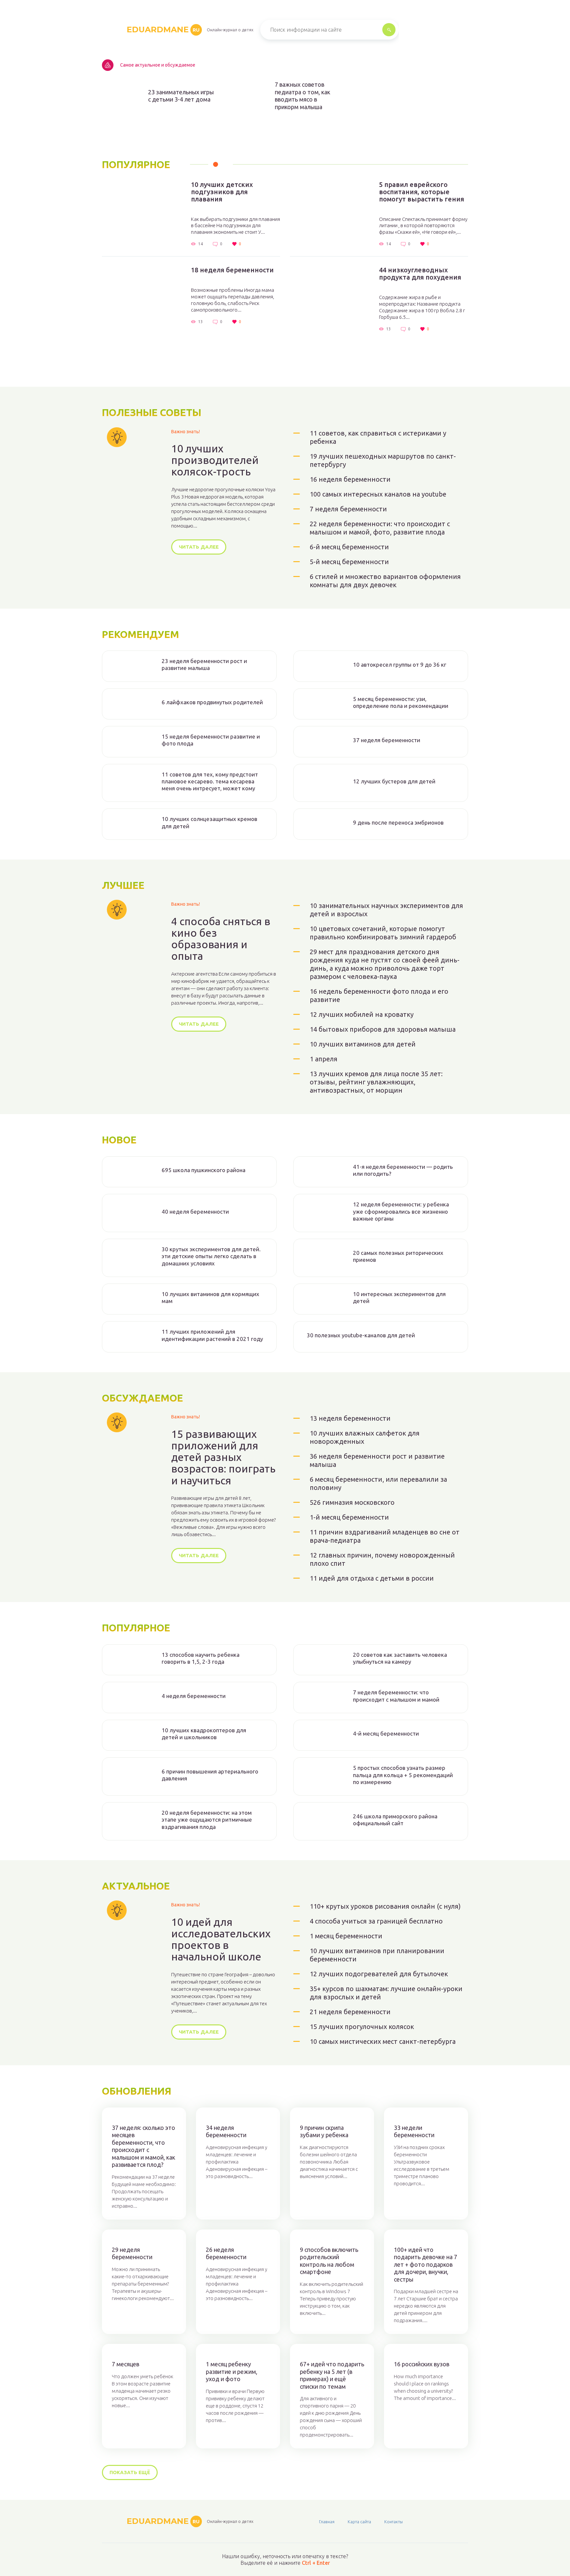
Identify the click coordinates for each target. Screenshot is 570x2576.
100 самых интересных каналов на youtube (378, 494)
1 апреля (324, 1059)
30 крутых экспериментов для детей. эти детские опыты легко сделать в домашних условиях (211, 1256)
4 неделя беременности (194, 1696)
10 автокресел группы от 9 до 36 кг (400, 665)
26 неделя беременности (226, 2253)
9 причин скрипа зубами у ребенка (324, 2131)
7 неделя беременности (348, 509)
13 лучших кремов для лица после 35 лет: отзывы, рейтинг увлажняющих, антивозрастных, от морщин (376, 1082)
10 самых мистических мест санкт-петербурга (383, 2041)
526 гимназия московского (352, 1502)
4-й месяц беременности (386, 1733)
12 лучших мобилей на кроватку (362, 1014)
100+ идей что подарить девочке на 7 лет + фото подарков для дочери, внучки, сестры (426, 2264)
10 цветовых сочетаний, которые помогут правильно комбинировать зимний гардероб (383, 933)
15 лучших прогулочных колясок (362, 2027)
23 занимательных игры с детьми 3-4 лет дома (181, 96)
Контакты (394, 2522)
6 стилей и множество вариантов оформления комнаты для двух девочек (385, 581)
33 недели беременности (414, 2131)
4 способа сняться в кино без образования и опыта (221, 939)
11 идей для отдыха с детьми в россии (372, 1578)
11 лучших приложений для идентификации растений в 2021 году (212, 1335)
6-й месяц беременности (349, 547)
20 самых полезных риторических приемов (398, 1256)
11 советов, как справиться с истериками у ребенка (378, 437)
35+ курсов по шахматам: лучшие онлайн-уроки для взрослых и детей (386, 1993)
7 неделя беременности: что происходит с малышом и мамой (396, 1696)
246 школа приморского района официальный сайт (395, 1820)
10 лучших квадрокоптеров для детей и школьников (204, 1734)
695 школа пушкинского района (204, 1170)
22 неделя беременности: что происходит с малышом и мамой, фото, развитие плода (380, 528)
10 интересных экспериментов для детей (399, 1297)
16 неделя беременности (350, 479)
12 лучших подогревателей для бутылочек (379, 1974)
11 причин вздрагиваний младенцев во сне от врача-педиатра (385, 1536)
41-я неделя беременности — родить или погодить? (403, 1170)
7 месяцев (126, 2364)
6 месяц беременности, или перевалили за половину (378, 1483)
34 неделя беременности (226, 2131)
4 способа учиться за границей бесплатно (376, 1921)
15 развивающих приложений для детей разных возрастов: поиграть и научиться (223, 1457)
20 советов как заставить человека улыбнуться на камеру (400, 1658)
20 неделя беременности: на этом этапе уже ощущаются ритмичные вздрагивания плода (207, 1820)
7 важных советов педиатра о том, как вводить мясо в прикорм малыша (302, 96)
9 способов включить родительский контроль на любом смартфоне (329, 2261)
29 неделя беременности (132, 2253)
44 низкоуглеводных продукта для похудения (420, 274)
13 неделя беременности (350, 1418)
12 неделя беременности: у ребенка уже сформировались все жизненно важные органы (401, 1211)
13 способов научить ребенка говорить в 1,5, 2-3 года (201, 1658)
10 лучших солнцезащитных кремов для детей (209, 822)
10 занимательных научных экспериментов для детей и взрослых (386, 910)
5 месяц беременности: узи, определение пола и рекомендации (401, 702)
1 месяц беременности (346, 1936)
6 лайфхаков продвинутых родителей (212, 702)
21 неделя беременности (350, 2012)
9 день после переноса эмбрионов (398, 822)
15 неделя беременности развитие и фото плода (211, 740)
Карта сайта (359, 2522)
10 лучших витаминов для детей (363, 1044)
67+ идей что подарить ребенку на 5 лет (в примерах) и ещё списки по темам (332, 2375)
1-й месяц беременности (349, 1517)
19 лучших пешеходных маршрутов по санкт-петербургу (383, 460)
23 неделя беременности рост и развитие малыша (204, 664)
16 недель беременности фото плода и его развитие (379, 995)
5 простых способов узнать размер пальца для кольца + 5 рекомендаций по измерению (403, 1775)
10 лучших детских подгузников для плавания (222, 192)
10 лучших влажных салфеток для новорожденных (365, 1437)
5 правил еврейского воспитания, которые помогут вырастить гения (422, 192)
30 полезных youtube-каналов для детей (361, 1335)
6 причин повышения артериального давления (210, 1775)
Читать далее (199, 547)
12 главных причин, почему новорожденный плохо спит (382, 1559)
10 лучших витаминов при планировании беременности (377, 1955)
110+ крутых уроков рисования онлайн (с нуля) (385, 1906)
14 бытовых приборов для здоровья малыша (383, 1029)
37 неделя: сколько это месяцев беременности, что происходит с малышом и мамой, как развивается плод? (143, 2146)
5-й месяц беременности (349, 562)
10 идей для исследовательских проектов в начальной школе (221, 1940)
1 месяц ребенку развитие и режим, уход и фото (232, 2371)
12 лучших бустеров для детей (394, 781)
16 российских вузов (422, 2364)
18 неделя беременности (232, 270)
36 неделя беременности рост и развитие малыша (377, 1460)
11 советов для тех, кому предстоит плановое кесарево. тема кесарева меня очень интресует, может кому (210, 781)
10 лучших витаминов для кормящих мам (210, 1297)
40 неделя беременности (195, 1212)
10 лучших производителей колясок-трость (215, 460)
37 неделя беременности (387, 740)
